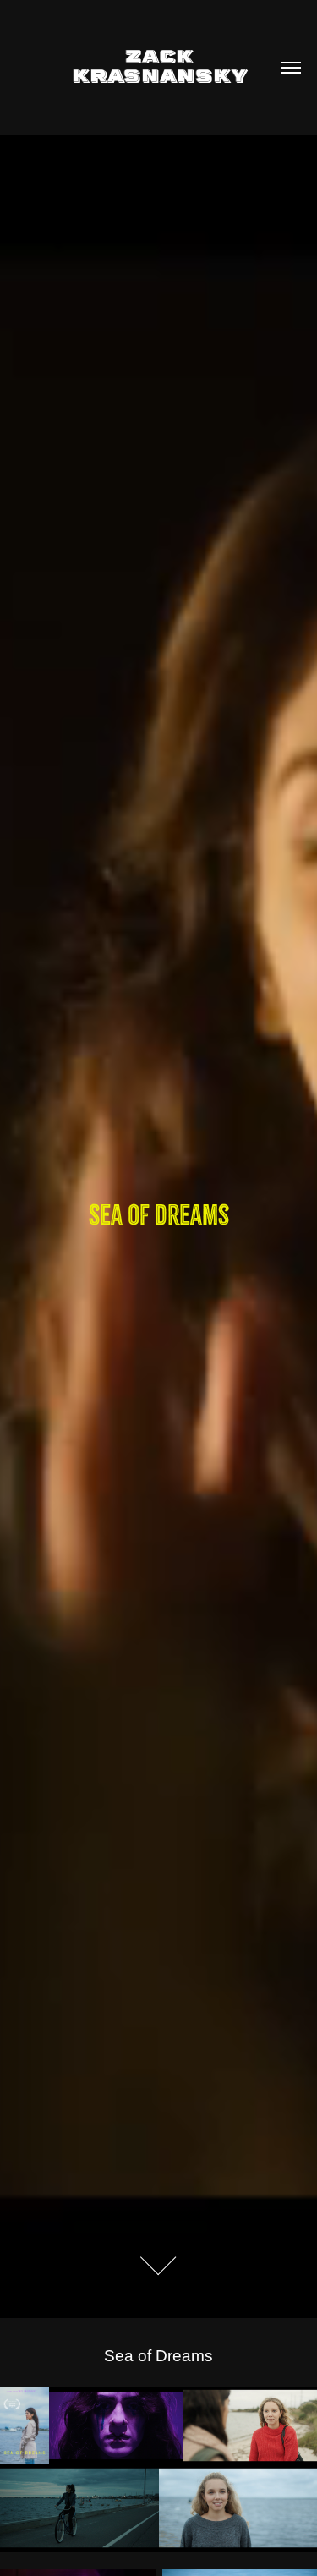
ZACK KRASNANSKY (158, 65)
